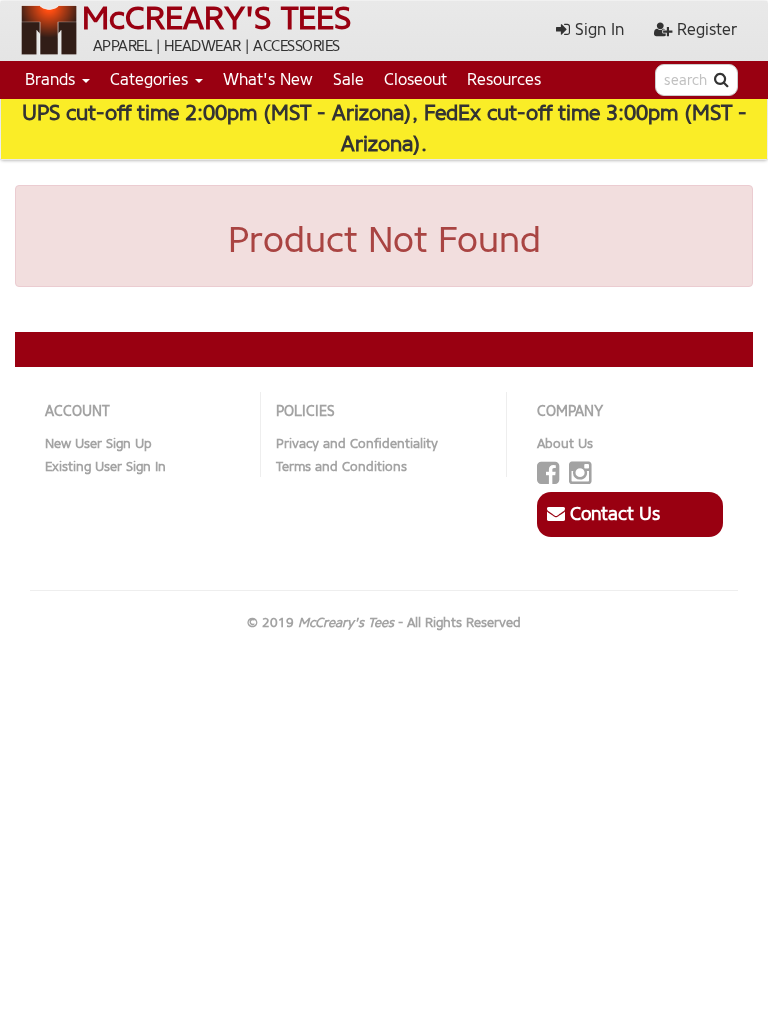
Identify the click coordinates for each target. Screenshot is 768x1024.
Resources (504, 79)
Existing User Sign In (105, 466)
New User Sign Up (98, 443)
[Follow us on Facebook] (548, 473)
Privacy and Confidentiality (357, 443)
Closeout (415, 79)
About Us (565, 443)
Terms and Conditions (341, 466)
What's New (268, 79)
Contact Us (612, 514)
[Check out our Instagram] (580, 473)
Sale (348, 79)
